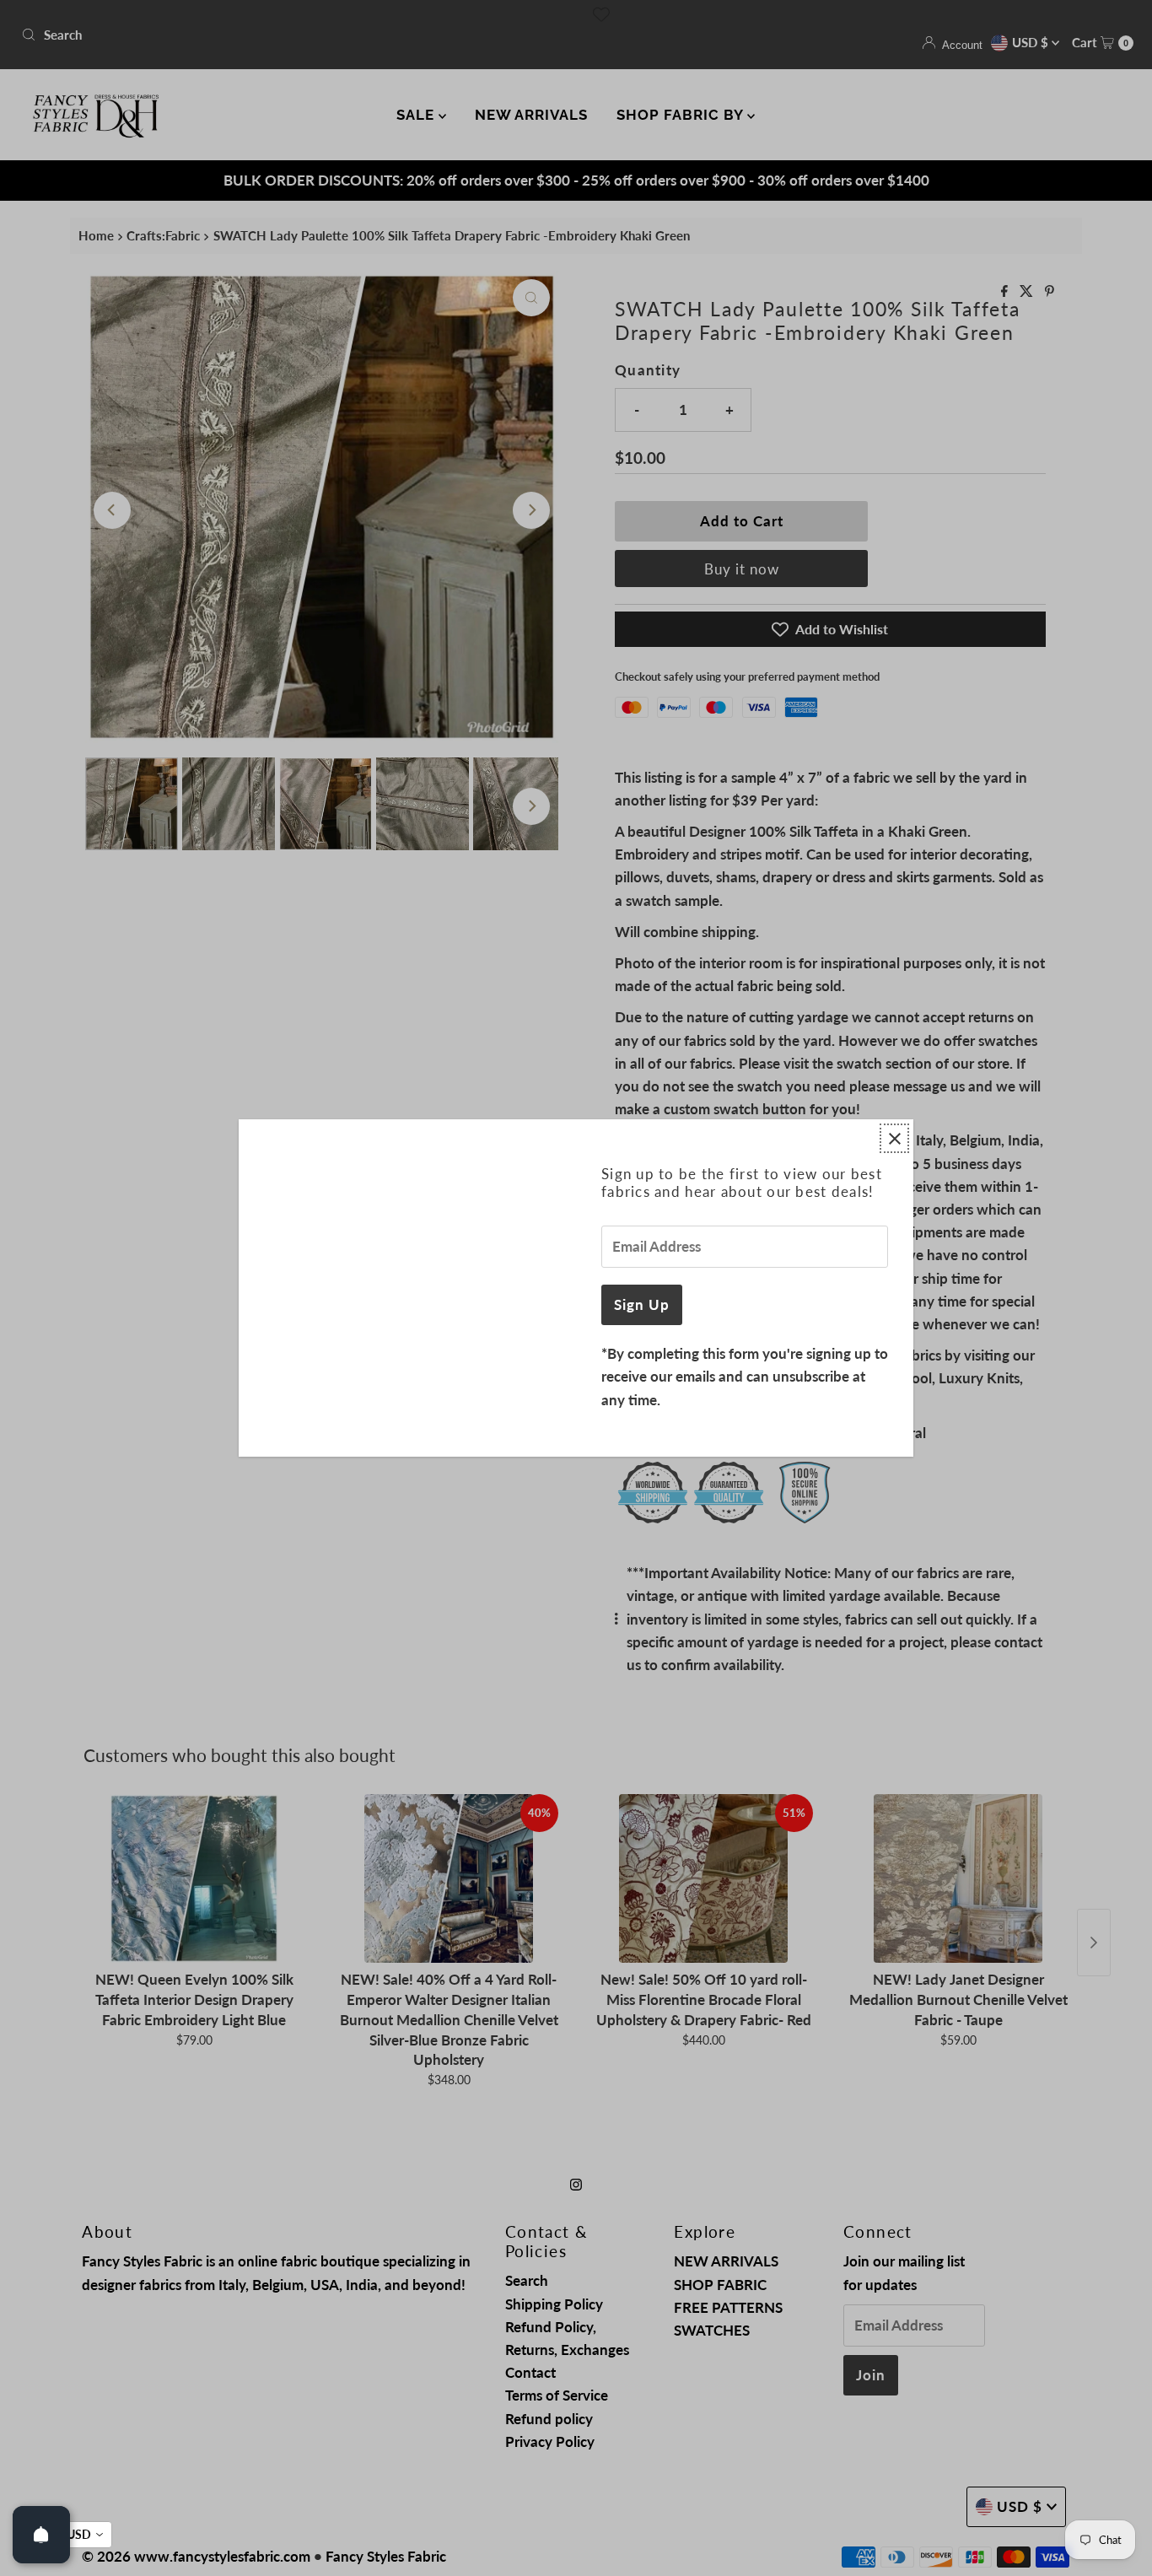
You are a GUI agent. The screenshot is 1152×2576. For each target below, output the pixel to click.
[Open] (41, 2535)
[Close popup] (894, 1138)
